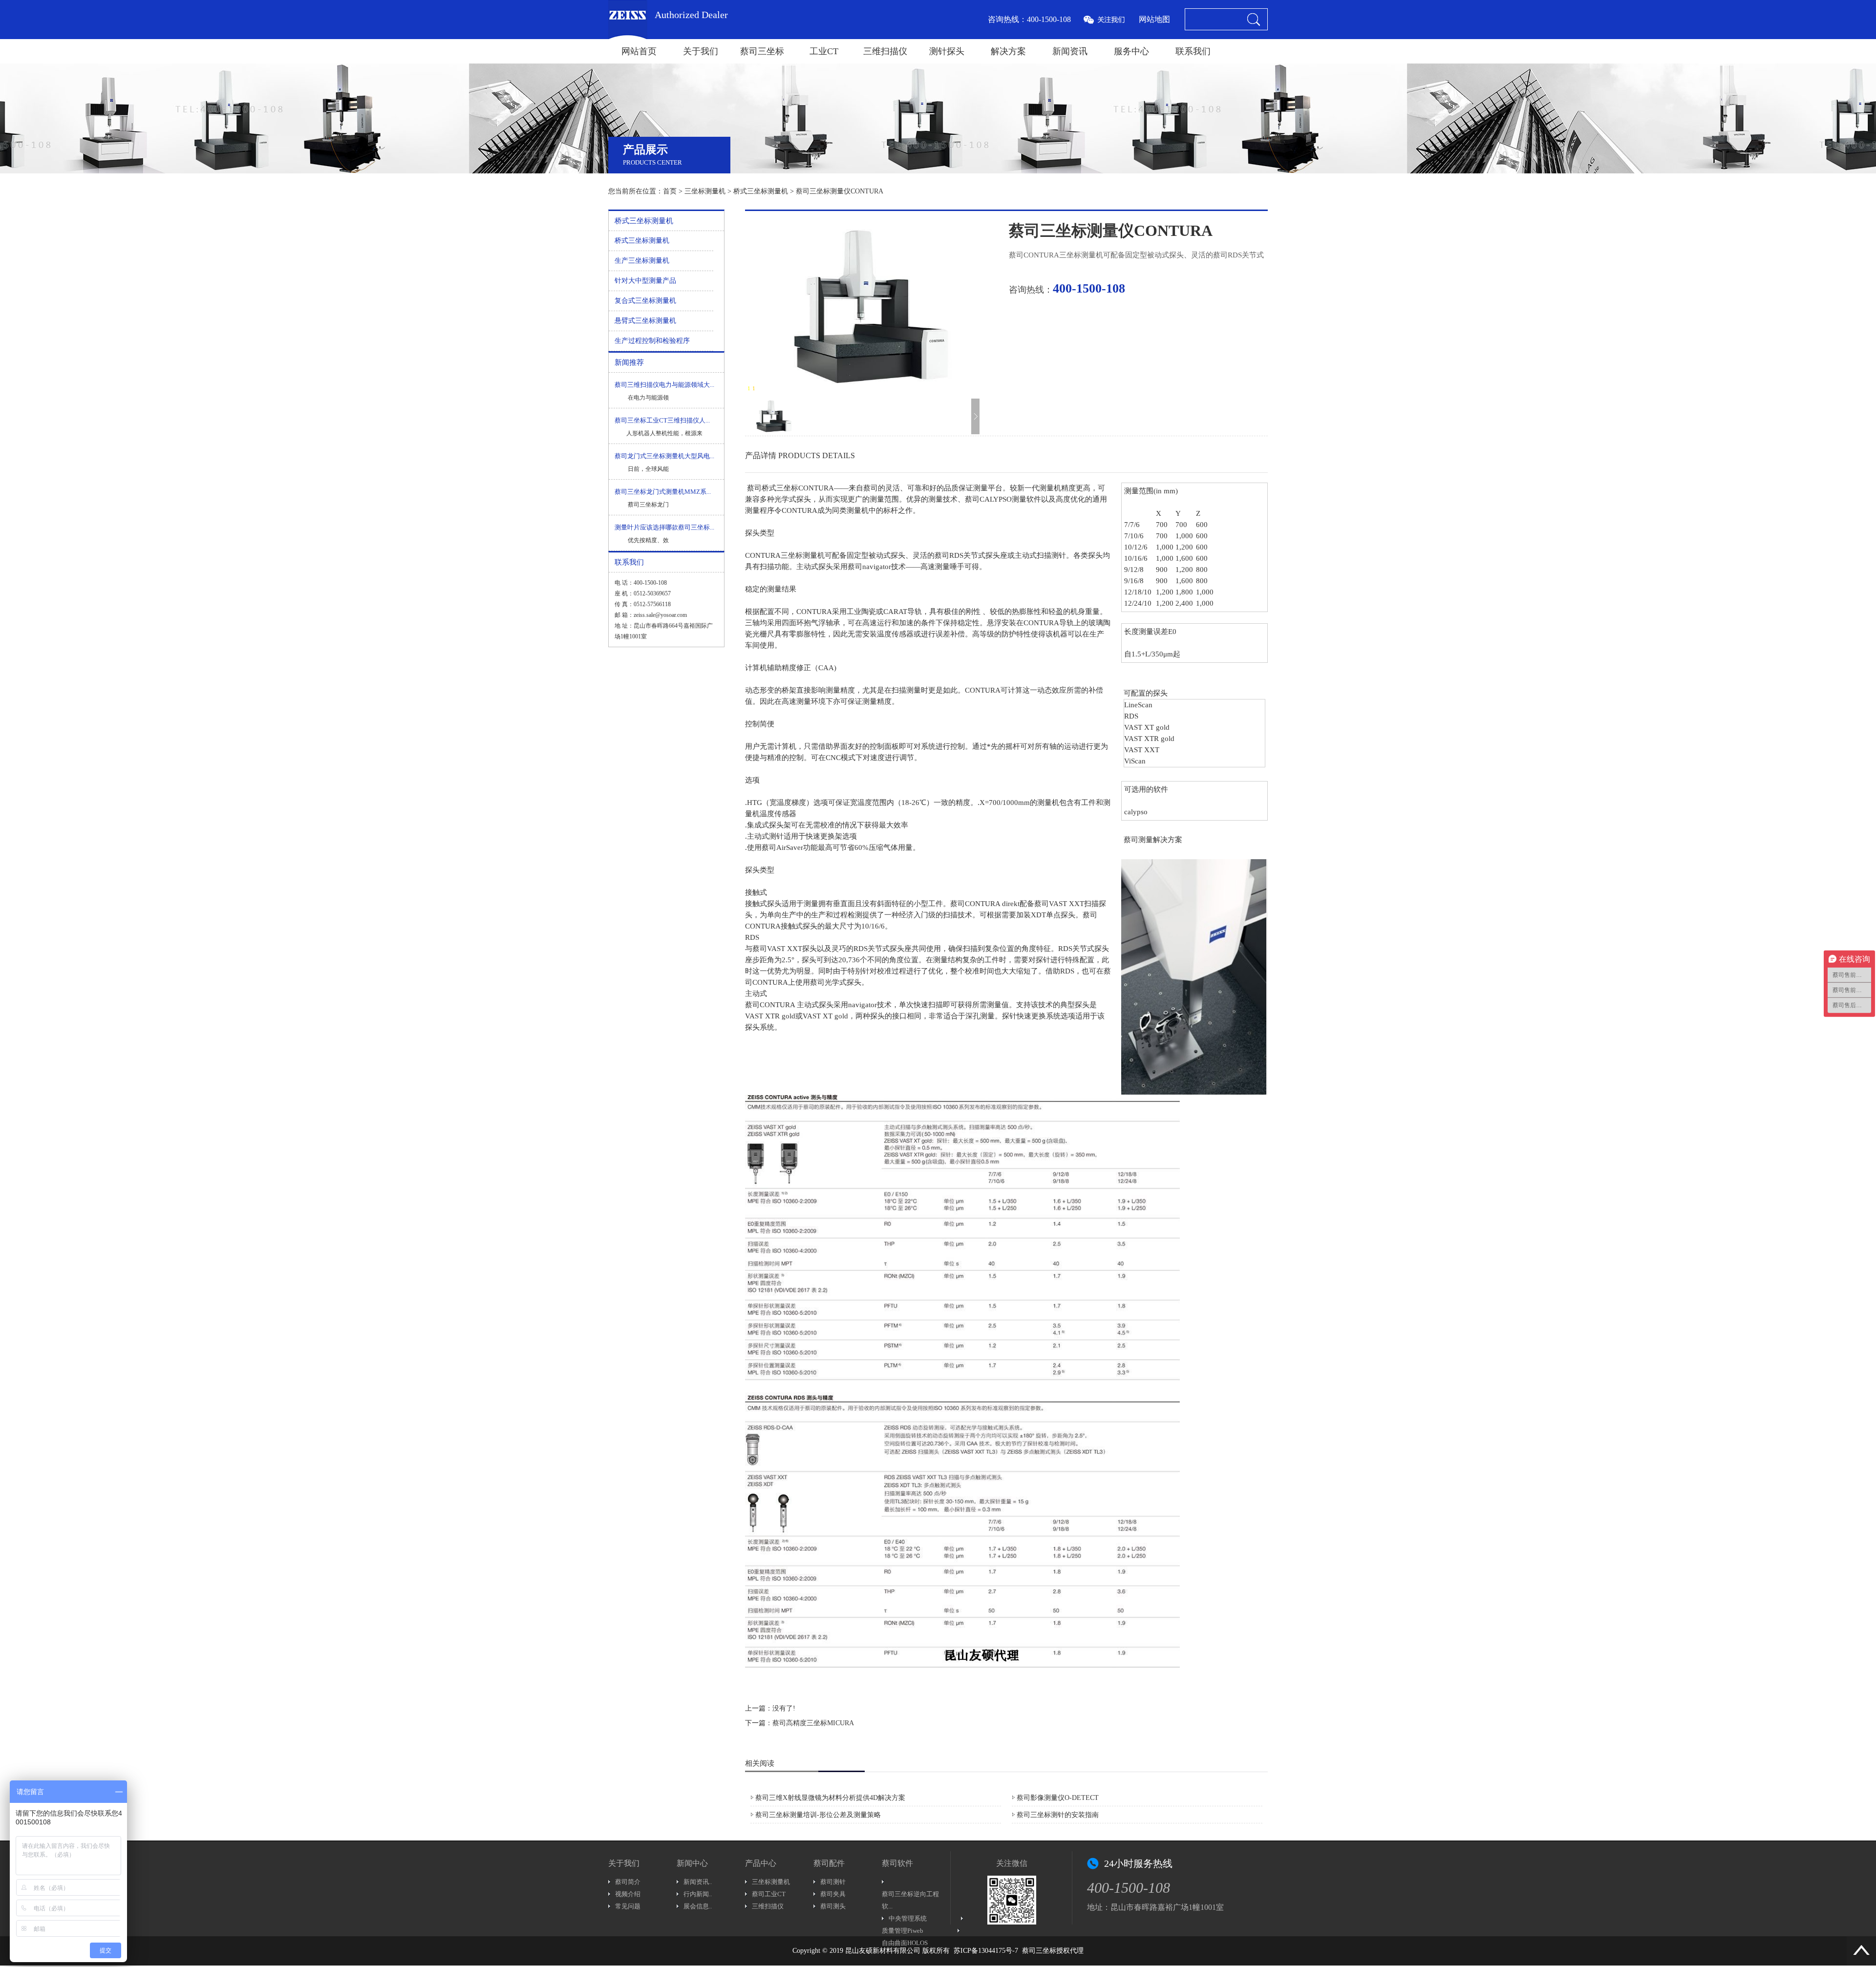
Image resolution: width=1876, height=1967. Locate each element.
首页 (670, 191)
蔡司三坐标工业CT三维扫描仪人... (662, 420)
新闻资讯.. (698, 1882)
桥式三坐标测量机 (761, 191)
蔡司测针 (833, 1882)
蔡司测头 (833, 1906)
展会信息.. (698, 1906)
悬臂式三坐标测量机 (645, 321)
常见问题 (628, 1906)
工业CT (824, 51)
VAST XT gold (1147, 727)
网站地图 (1154, 19)
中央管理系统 (908, 1918)
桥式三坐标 (780, 488)
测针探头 (947, 51)
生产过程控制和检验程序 (652, 341)
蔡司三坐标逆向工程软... (910, 1900)
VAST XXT (1142, 750)
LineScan (1138, 705)
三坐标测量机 (705, 191)
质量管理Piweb (903, 1931)
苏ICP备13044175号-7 (986, 1951)
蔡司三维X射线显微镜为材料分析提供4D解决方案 (830, 1798)
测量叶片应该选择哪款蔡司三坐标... (664, 527)
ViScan (1135, 761)
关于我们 (701, 51)
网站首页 (639, 51)
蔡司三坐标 (762, 51)
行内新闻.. (698, 1894)
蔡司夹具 (833, 1894)
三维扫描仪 (885, 51)
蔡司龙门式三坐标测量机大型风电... (664, 456)
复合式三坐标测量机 (645, 301)
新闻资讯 (1070, 51)
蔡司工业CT (769, 1894)
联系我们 (1193, 51)
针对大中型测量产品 (645, 281)
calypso (1136, 812)
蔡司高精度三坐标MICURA (813, 1723)
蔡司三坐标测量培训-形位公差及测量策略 (818, 1815)
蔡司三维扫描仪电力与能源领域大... (664, 385)
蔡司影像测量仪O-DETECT (1058, 1798)
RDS (1131, 716)
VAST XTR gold (1149, 739)
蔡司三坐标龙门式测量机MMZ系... (663, 492)
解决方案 (1008, 51)
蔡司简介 (628, 1882)
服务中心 (1131, 51)
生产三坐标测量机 (642, 261)
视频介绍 (628, 1894)
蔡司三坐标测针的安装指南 (1058, 1815)
